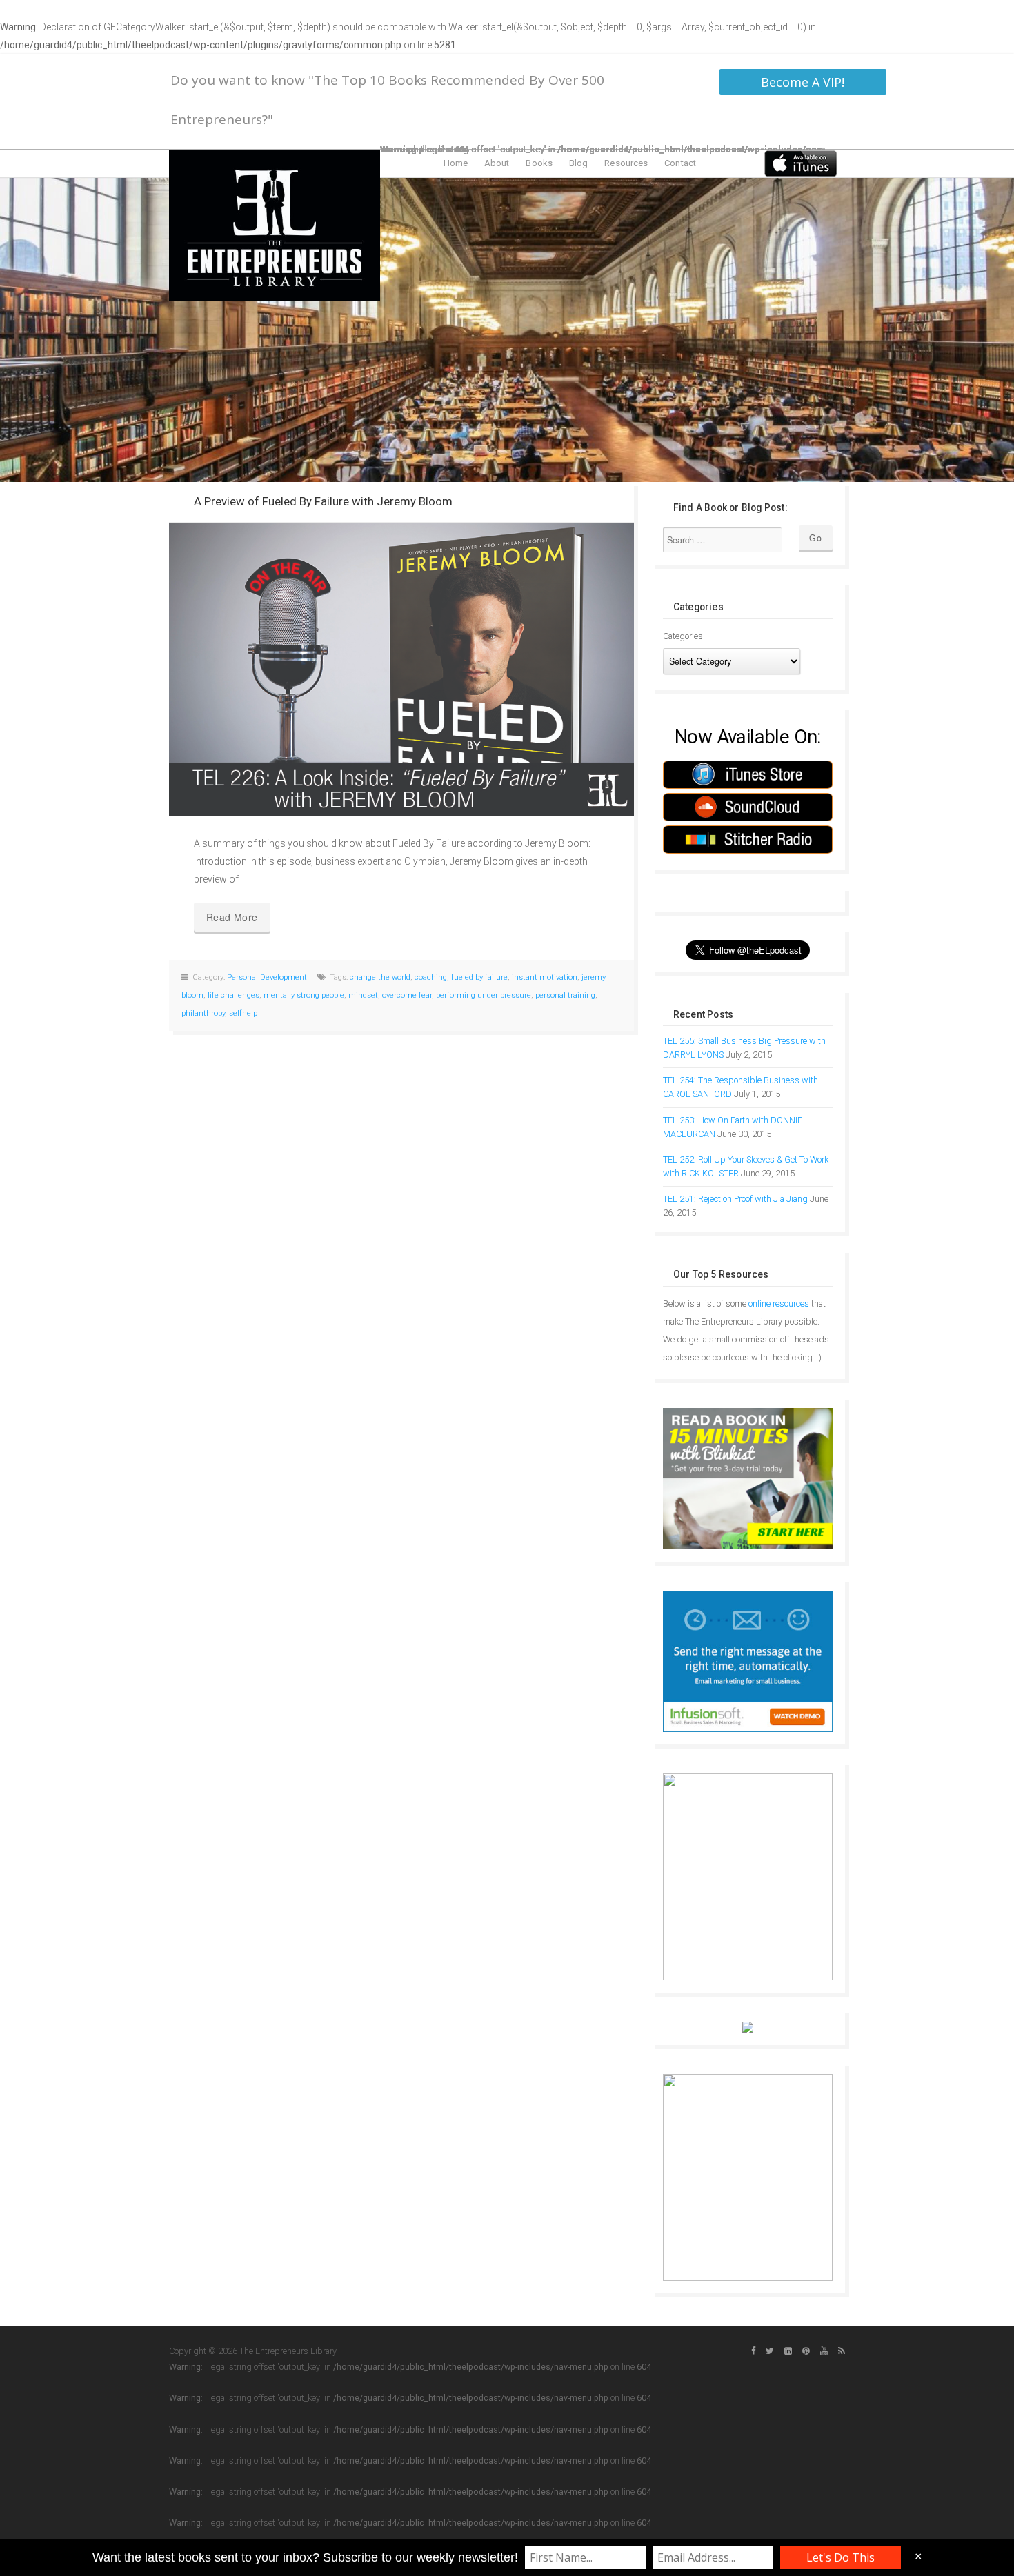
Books (539, 163)
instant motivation (545, 977)
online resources (779, 1304)
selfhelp (243, 1013)
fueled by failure (479, 977)
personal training (565, 995)
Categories (683, 636)
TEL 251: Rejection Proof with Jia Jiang (735, 1199)
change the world (380, 977)
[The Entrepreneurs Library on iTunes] (801, 163)
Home (456, 163)
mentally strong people (304, 995)
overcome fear (407, 995)
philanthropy (203, 1013)
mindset (363, 995)
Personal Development (267, 977)
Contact (680, 163)
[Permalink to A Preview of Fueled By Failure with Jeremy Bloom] (401, 670)
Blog (578, 163)
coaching (431, 977)
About (497, 163)
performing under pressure (484, 995)
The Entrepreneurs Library (275, 225)
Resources (626, 163)
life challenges (233, 995)
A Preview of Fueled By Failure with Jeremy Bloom (323, 501)
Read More (232, 917)
